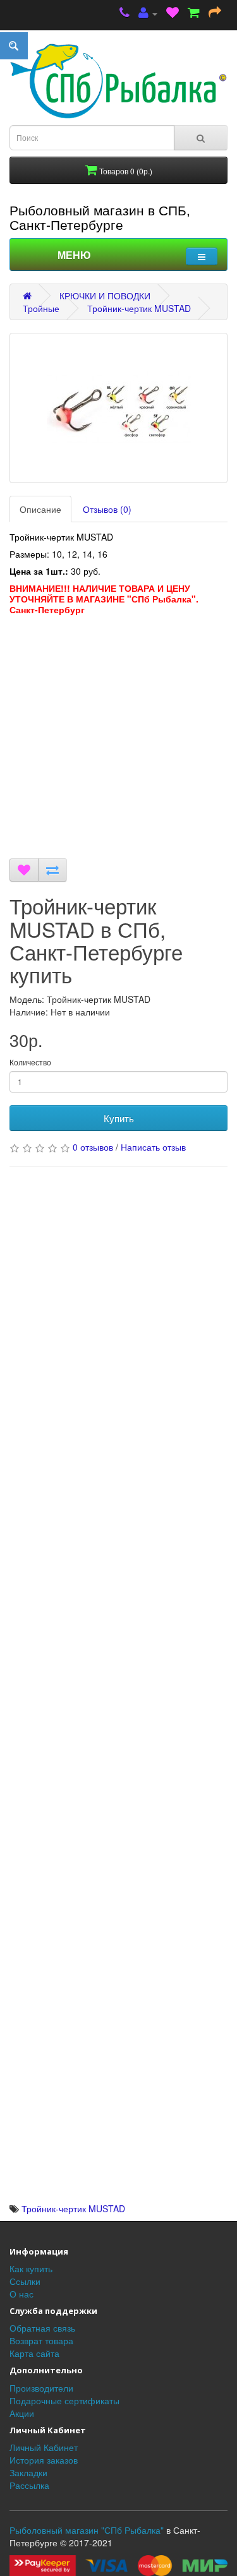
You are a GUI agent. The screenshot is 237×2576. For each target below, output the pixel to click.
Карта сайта (34, 2353)
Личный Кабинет (44, 2447)
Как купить (31, 2268)
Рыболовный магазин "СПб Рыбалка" (87, 2530)
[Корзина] (194, 14)
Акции (22, 2413)
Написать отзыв (153, 1147)
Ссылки (25, 2281)
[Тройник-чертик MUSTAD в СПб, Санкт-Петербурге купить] (118, 408)
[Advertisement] (118, 740)
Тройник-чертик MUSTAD (139, 308)
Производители (41, 2388)
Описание (40, 509)
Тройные (41, 308)
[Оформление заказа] (215, 14)
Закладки (28, 2472)
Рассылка (29, 2485)
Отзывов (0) (107, 509)
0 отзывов (93, 1147)
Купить (119, 1118)
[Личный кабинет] (148, 14)
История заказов (44, 2460)
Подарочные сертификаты (64, 2400)
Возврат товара (41, 2340)
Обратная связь (42, 2328)
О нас (21, 2294)
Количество (30, 1062)
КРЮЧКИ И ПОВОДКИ (105, 296)
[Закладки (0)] (173, 14)
